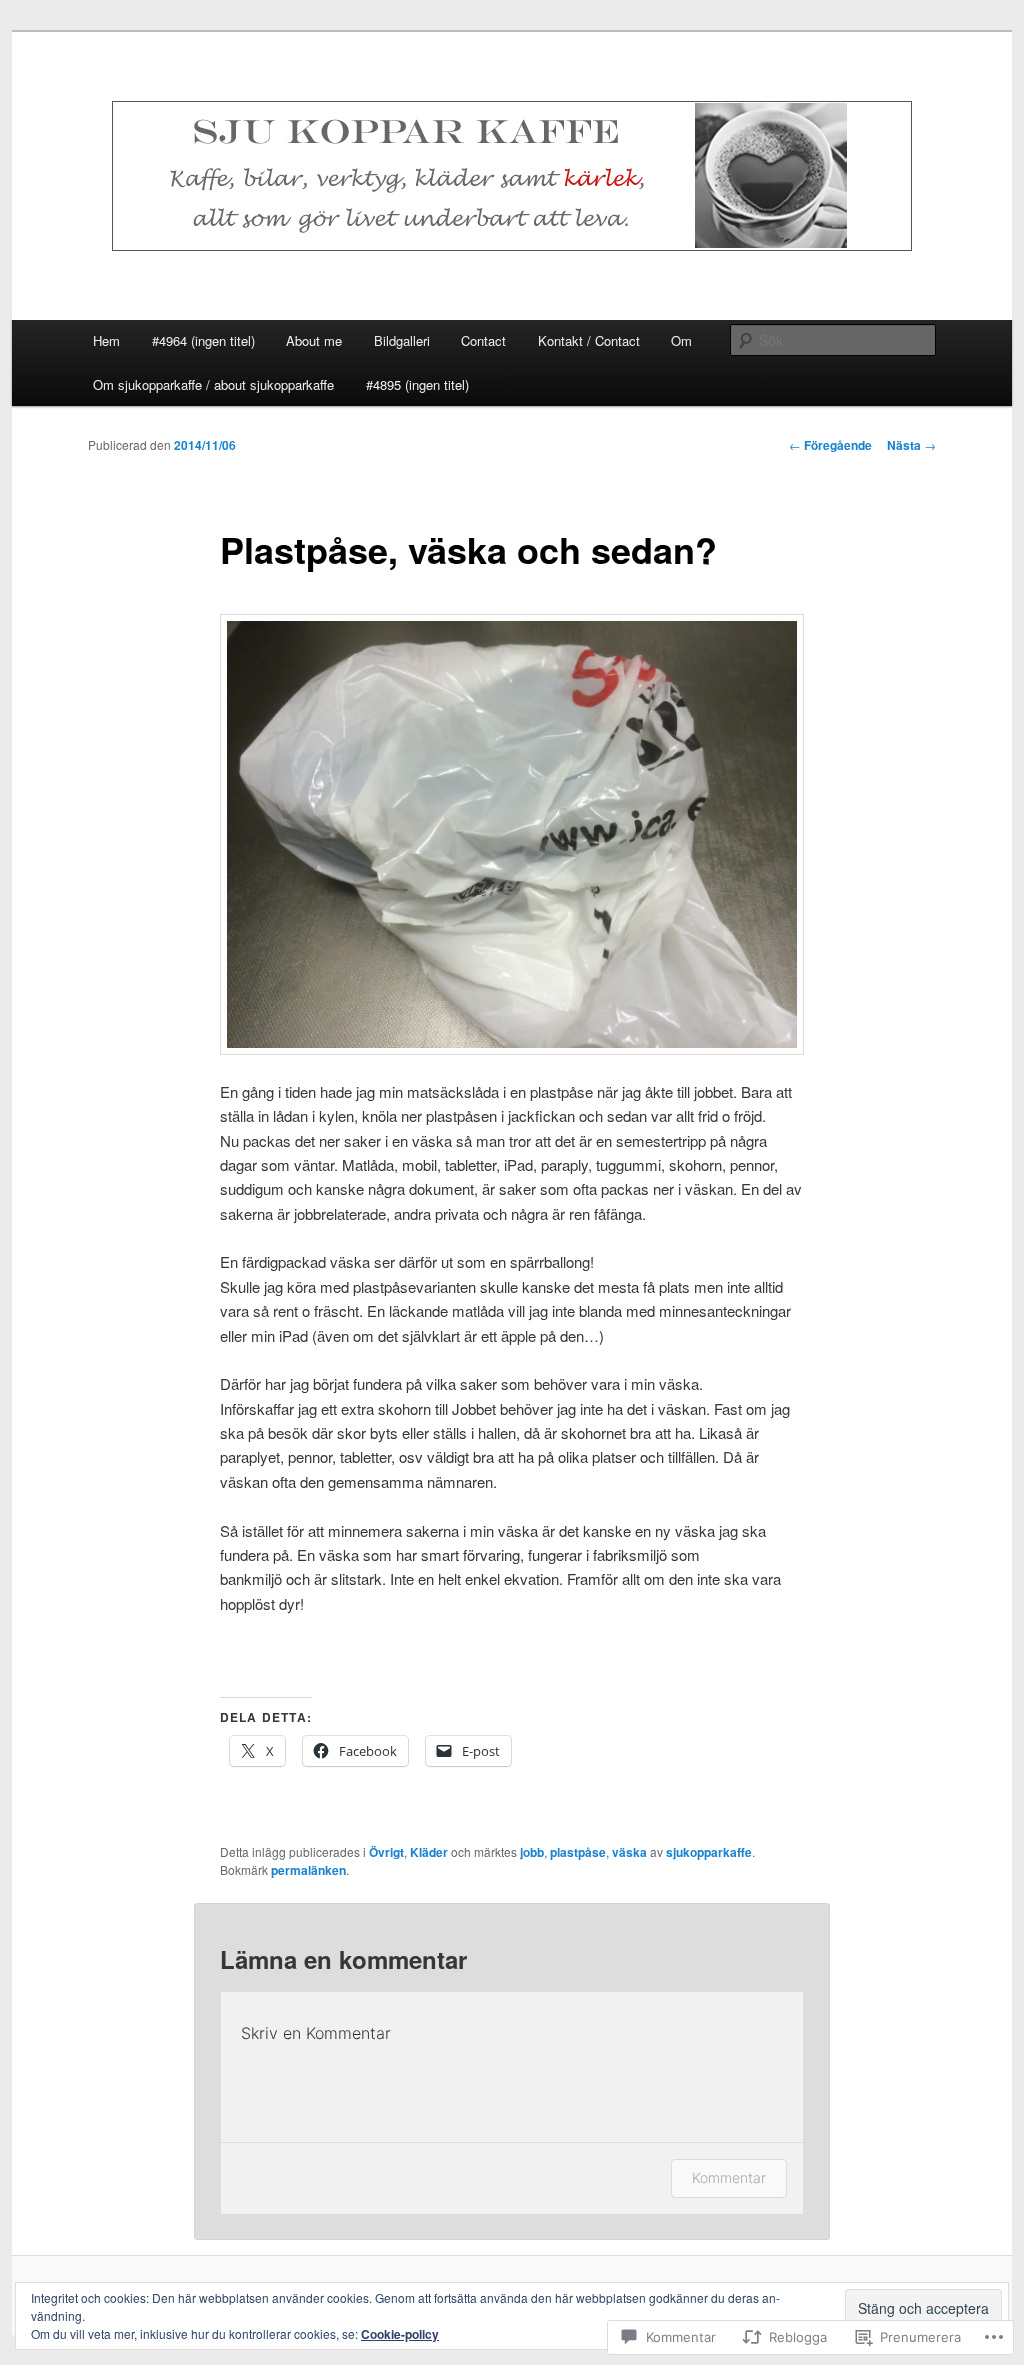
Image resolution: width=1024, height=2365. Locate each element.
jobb (532, 1852)
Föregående (830, 445)
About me (314, 340)
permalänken (308, 1870)
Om (681, 340)
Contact (483, 340)
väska (629, 1852)
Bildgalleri (402, 340)
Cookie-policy (400, 2334)
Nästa (911, 445)
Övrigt (386, 1852)
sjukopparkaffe (709, 1852)
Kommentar (729, 2177)
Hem (106, 340)
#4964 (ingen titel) (203, 340)
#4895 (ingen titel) (417, 384)
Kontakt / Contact (589, 340)
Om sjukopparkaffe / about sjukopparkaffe (213, 384)
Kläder (429, 1852)
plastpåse (578, 1852)
